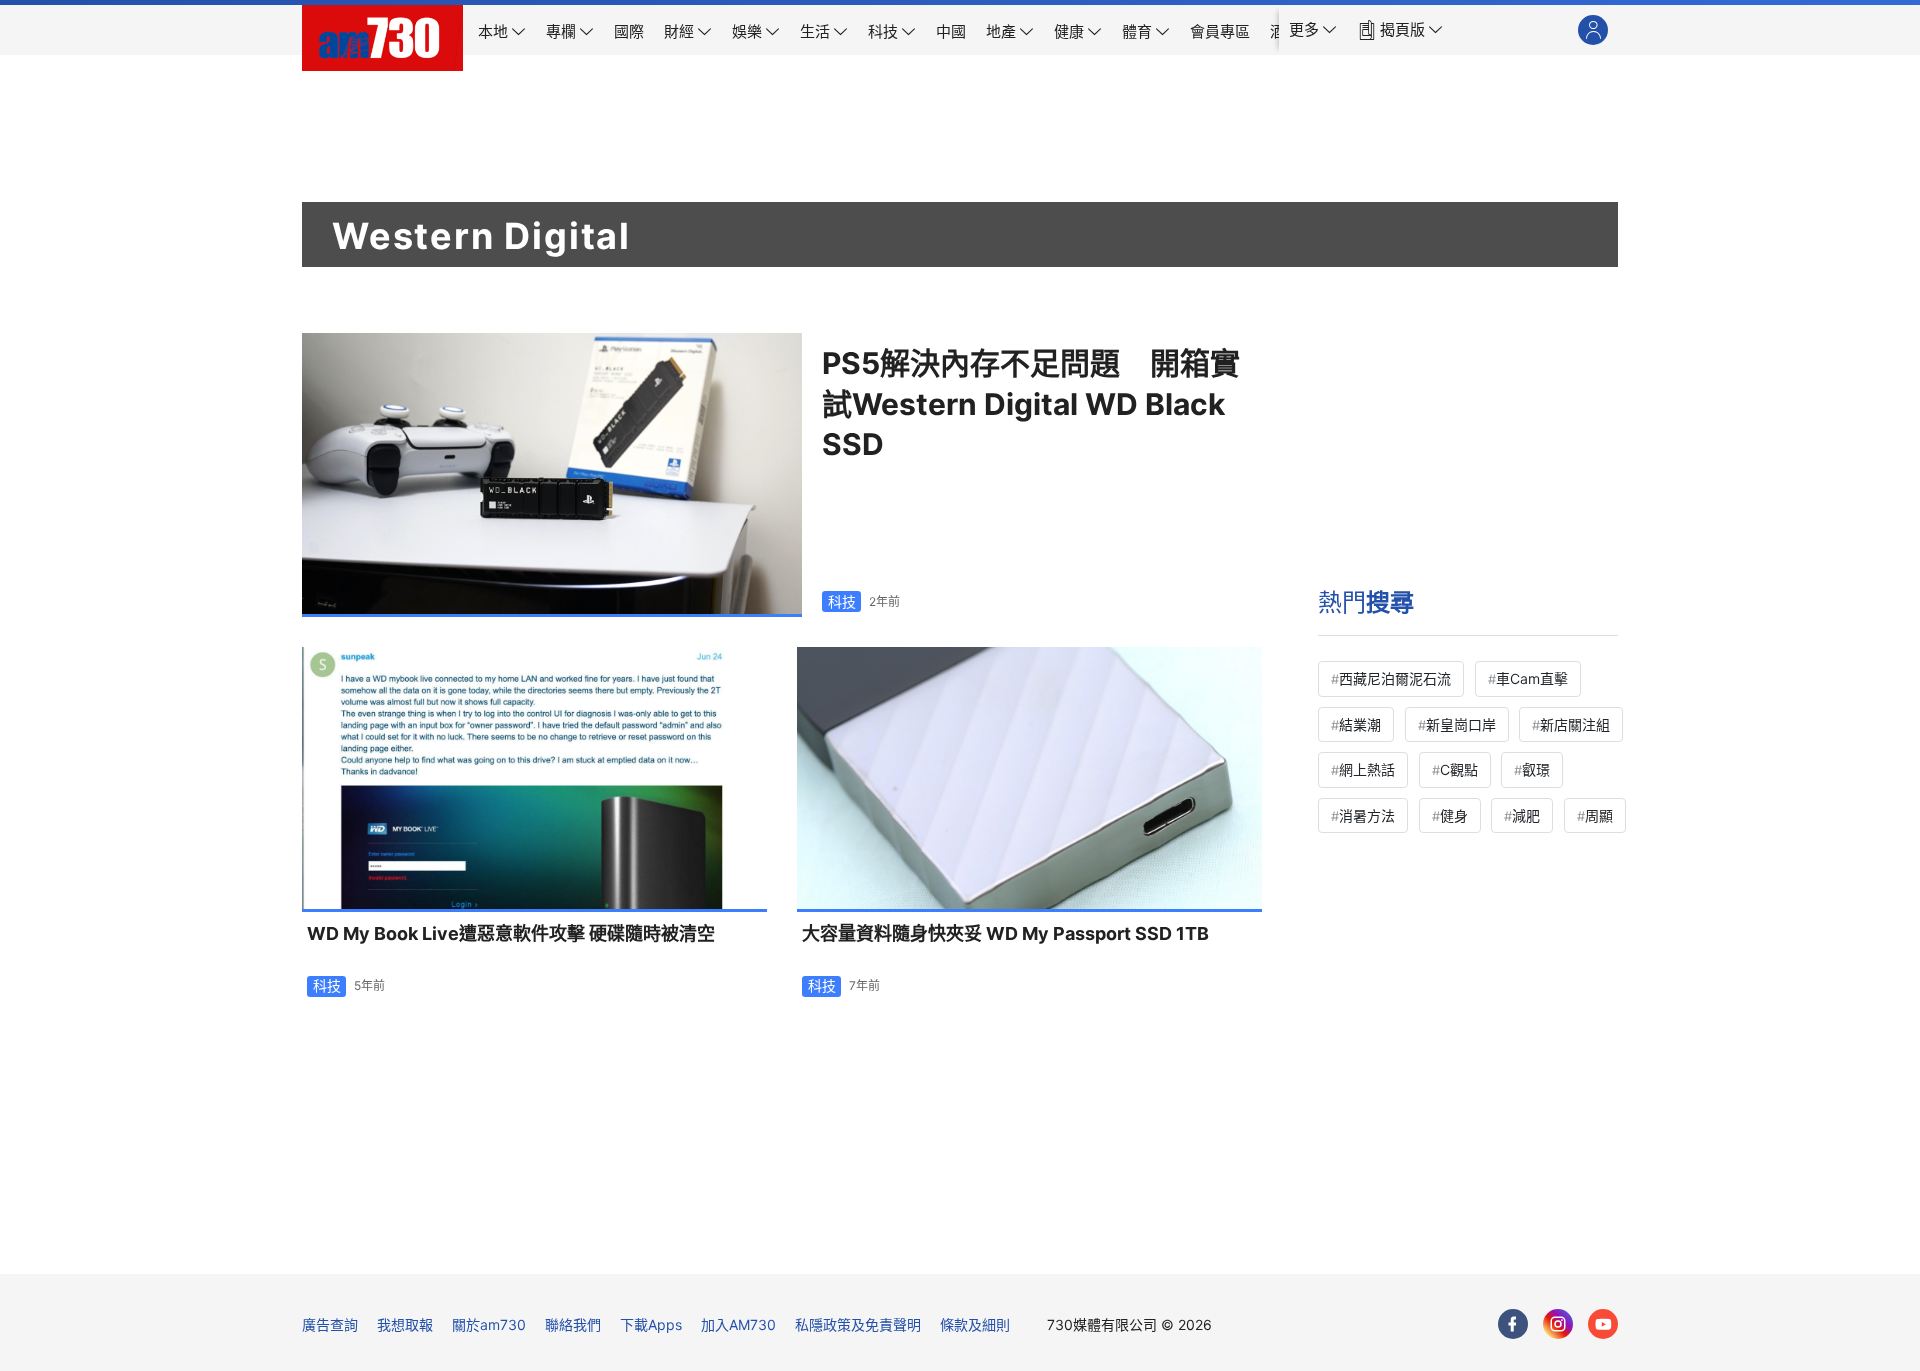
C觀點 (1459, 769)
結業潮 (1360, 724)
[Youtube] (1603, 1324)
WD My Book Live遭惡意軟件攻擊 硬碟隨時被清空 (511, 933)
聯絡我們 (573, 1324)
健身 (1454, 815)
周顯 (1599, 815)
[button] (1313, 30)
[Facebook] (1513, 1324)
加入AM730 (738, 1324)
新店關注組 (1575, 724)
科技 (842, 601)
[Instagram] (1558, 1324)
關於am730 (489, 1324)
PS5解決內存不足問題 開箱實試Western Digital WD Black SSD (1031, 403)
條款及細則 (975, 1324)
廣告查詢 (330, 1324)
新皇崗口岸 (1461, 724)
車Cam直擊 (1532, 678)
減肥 (1526, 815)
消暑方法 (1367, 815)
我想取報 (405, 1324)
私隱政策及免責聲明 (858, 1324)
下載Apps (651, 1324)
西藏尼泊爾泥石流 (1395, 678)
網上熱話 (1367, 769)
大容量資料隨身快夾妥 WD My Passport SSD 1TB (1005, 933)
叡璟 (1536, 769)
